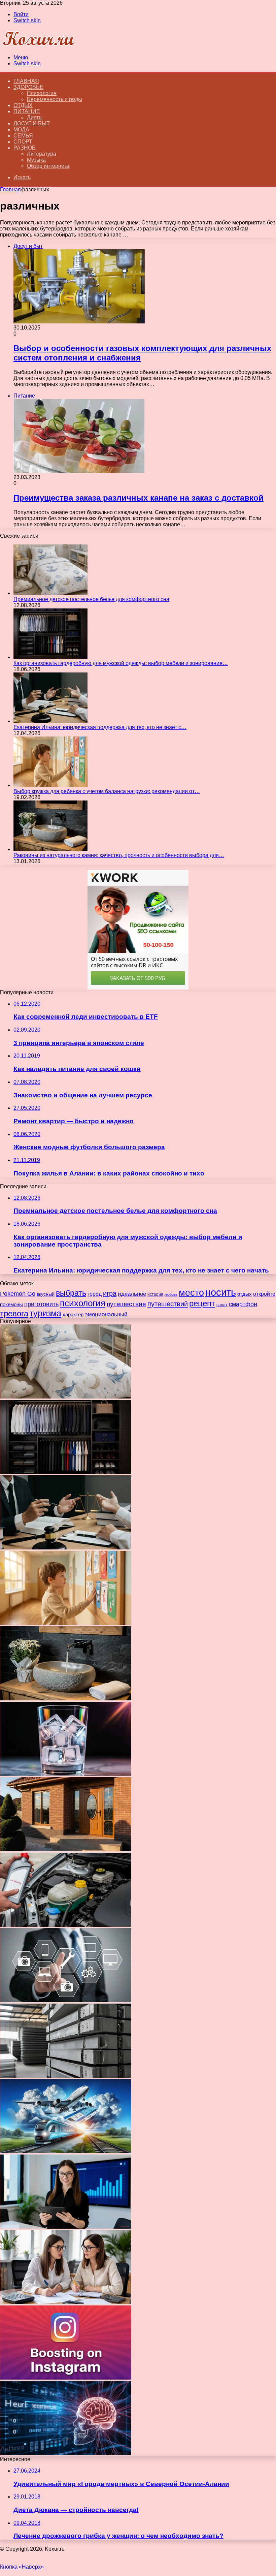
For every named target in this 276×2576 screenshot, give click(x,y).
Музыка (36, 160)
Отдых (23, 105)
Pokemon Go (18, 1294)
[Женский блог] (38, 46)
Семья (23, 136)
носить (221, 1292)
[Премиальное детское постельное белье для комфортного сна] (50, 593)
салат (222, 1305)
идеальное (132, 1294)
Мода (21, 130)
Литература (42, 154)
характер (73, 1314)
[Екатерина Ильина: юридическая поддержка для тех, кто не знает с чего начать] (50, 721)
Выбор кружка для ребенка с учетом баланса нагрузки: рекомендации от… (107, 791)
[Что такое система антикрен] (66, 1925)
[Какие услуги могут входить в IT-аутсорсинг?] (66, 2000)
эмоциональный (106, 1314)
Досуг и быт (32, 123)
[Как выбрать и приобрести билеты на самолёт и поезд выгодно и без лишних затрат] (66, 2151)
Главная (10, 190)
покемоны (11, 1304)
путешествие (126, 1304)
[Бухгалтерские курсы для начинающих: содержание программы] (66, 2302)
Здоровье (28, 87)
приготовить (41, 1304)
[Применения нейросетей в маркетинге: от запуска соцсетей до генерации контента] (66, 2453)
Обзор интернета (48, 166)
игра (110, 1293)
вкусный (46, 1294)
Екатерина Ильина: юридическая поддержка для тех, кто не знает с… (100, 727)
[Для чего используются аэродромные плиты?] (66, 2076)
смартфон (243, 1304)
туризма (45, 1313)
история (155, 1294)
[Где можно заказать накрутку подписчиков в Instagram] (66, 2378)
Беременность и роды (55, 99)
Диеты (35, 117)
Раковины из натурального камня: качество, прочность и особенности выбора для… (119, 855)
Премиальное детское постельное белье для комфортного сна (91, 599)
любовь (171, 1294)
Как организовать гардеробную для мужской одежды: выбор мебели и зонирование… (121, 663)
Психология (42, 93)
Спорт (23, 142)
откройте (264, 1294)
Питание (27, 111)
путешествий (168, 1304)
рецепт (202, 1303)
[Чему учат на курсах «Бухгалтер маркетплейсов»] (66, 2227)
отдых (245, 1294)
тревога (14, 1314)
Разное (25, 148)
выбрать (71, 1293)
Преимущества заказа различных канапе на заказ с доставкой (139, 498)
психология (83, 1303)
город (95, 1294)
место (191, 1293)
